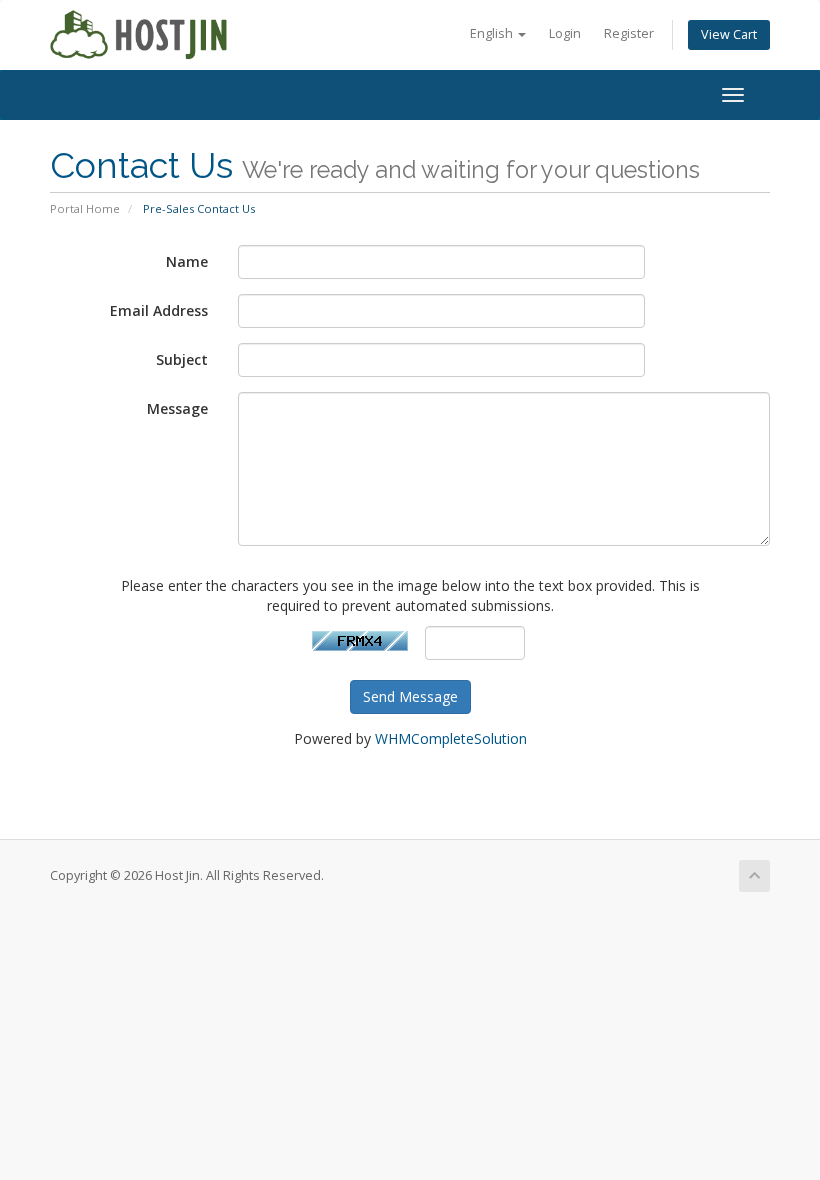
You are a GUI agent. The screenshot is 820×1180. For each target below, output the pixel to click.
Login (565, 33)
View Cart (729, 34)
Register (629, 33)
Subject (182, 359)
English (493, 33)
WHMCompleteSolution (451, 738)
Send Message (410, 696)
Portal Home (85, 208)
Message (177, 408)
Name (187, 261)
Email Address (159, 310)
